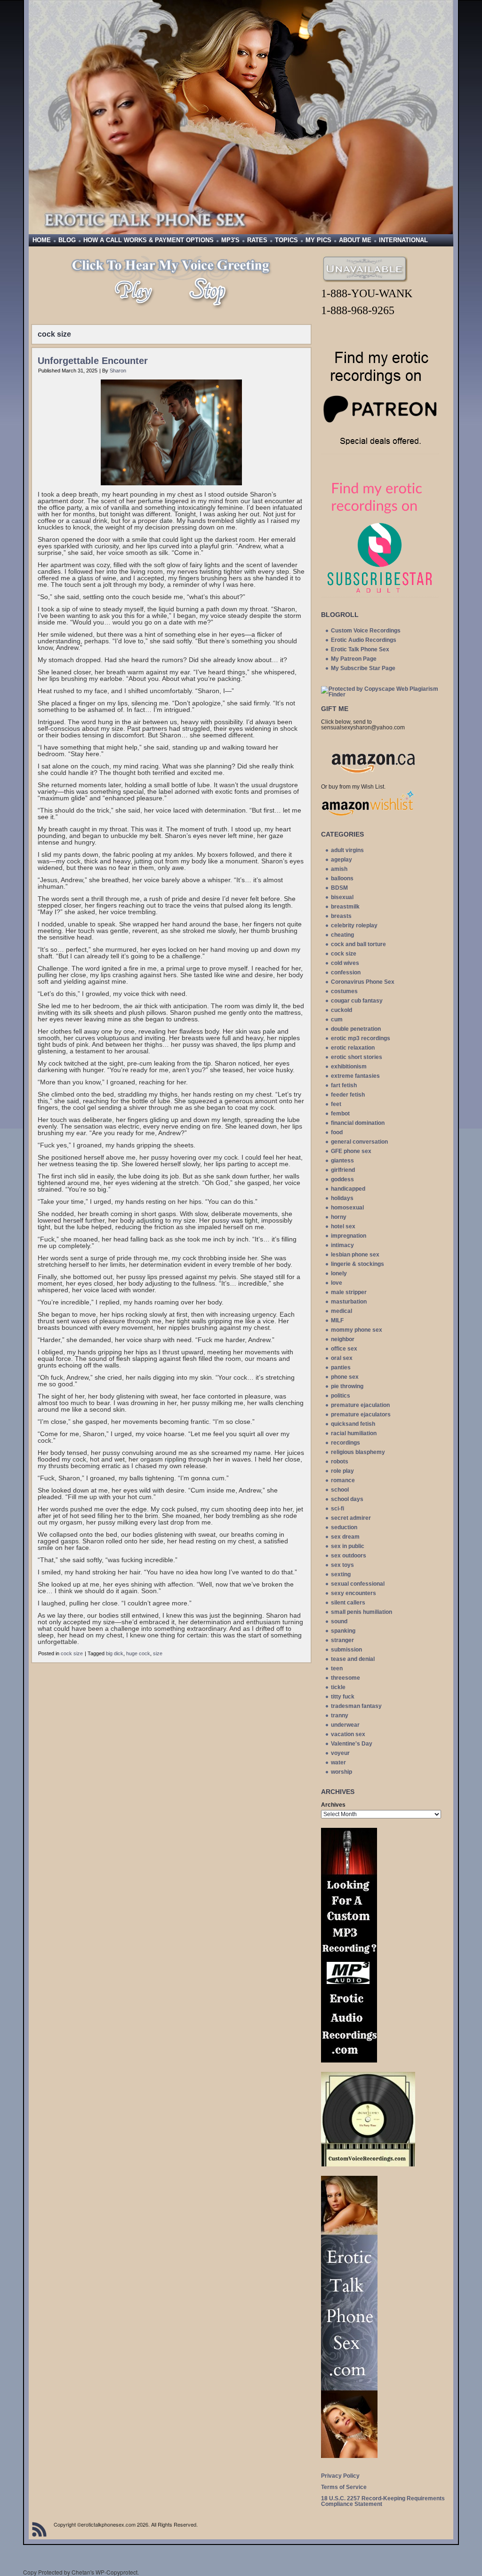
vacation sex (348, 1734)
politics (341, 1396)
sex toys (342, 1565)
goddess (342, 1179)
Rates (257, 240)
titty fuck (343, 1697)
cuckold (341, 1010)
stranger (342, 1640)
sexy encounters (353, 1593)
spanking (343, 1631)
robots (340, 1462)
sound (339, 1621)
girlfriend (343, 1170)
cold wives (345, 963)
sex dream (345, 1537)
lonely (339, 1273)
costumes (344, 991)
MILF (337, 1320)
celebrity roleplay (354, 925)
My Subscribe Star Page (363, 668)
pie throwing (347, 1386)
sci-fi (337, 1509)
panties (341, 1367)
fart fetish (344, 1085)
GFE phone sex (351, 1151)
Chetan (81, 2572)
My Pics (318, 240)
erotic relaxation (353, 1048)
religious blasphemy (358, 1452)
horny (339, 1217)
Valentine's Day (352, 1744)
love (337, 1283)
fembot (340, 1114)
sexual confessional (358, 1584)
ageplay (341, 860)
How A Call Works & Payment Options (149, 240)
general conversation (359, 1142)
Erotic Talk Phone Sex (360, 649)
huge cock (138, 1653)
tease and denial (353, 1659)
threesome (345, 1678)
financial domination (358, 1123)
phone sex (345, 1377)
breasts (341, 916)
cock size (72, 1653)
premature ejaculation (360, 1405)
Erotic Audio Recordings (364, 640)
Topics (286, 240)
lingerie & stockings (357, 1264)
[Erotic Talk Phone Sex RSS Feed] (39, 2529)
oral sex (342, 1358)
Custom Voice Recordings (366, 631)
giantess (342, 1161)
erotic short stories (357, 1057)
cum (337, 1019)
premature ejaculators (361, 1414)
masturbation (349, 1302)
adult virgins (347, 850)
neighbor (343, 1339)
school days (347, 1499)
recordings (345, 1443)
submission (346, 1650)
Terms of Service (344, 2487)
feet (336, 1104)
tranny (340, 1715)
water (338, 1762)
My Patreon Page (354, 659)
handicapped (348, 1189)
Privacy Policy (340, 2476)
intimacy (342, 1245)
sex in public (348, 1546)
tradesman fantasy (356, 1706)
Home (42, 240)
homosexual (347, 1208)
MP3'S (230, 240)
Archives (333, 1805)
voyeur (340, 1753)
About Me (355, 240)
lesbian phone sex (355, 1255)
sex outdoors (349, 1556)
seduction (344, 1527)
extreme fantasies (355, 1076)
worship (341, 1772)
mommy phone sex (357, 1330)
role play (342, 1471)
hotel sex (343, 1226)
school (340, 1490)
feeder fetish (348, 1095)
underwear (345, 1725)
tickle (338, 1687)
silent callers (348, 1603)
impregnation (349, 1236)
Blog (67, 240)
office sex (344, 1349)
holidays (342, 1198)
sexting (341, 1574)
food (337, 1132)
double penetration (356, 1029)
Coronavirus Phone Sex (363, 982)
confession (346, 972)
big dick (115, 1653)
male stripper (349, 1292)
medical (341, 1311)
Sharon (118, 371)
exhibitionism (349, 1067)
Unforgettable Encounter (93, 361)
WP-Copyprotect (116, 2572)
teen (337, 1668)
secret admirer (351, 1518)
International (403, 240)
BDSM (339, 888)
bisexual (342, 897)
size (158, 1653)
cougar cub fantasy (357, 1001)
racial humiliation (354, 1433)
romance (343, 1480)
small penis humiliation (361, 1612)
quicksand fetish (353, 1424)
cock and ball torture (358, 944)
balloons (342, 878)
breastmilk (345, 907)
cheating (342, 935)
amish (339, 869)
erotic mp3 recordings (361, 1038)
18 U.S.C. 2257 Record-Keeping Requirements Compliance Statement (383, 2501)
